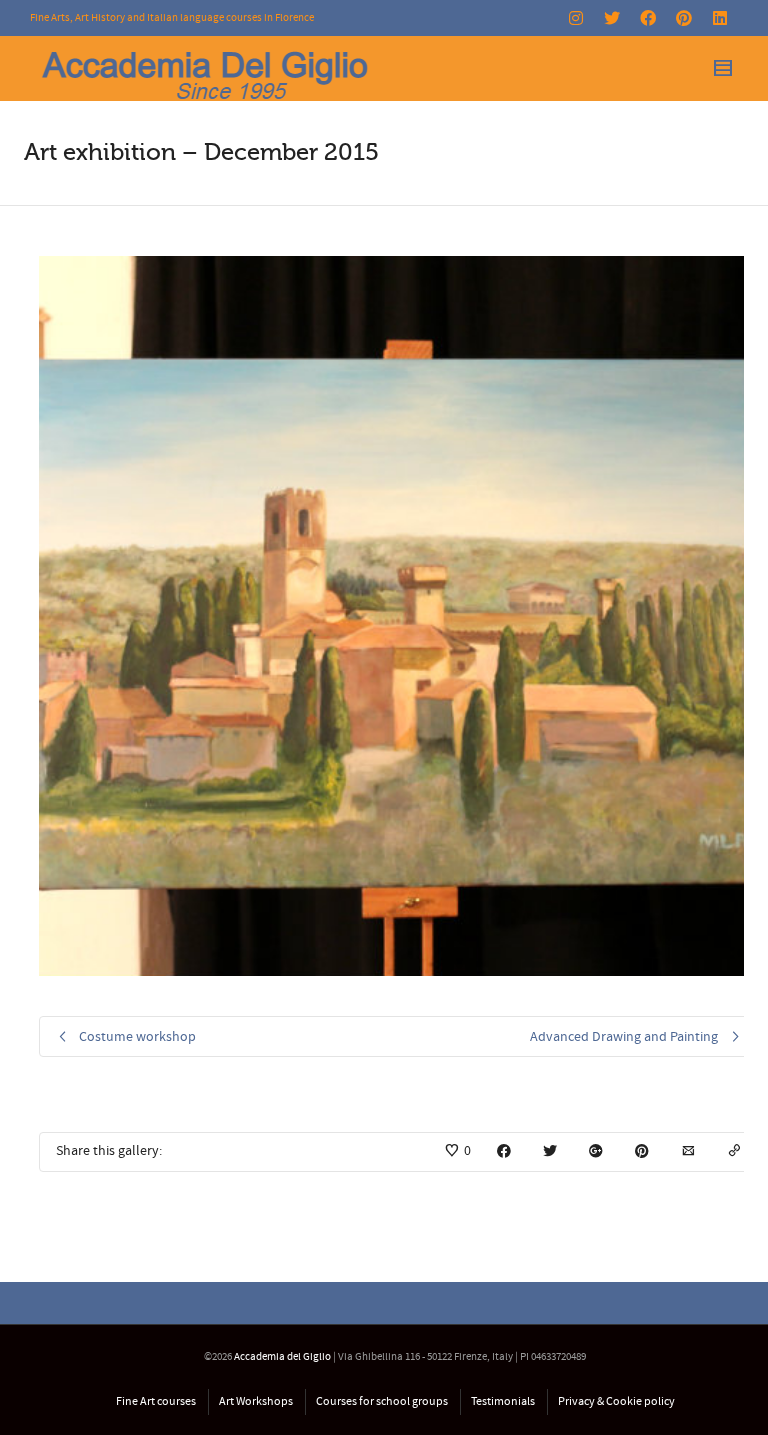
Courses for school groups (382, 1401)
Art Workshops (256, 1401)
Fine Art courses (156, 1401)
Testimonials (503, 1401)
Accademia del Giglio (282, 1357)
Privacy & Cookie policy (616, 1401)
